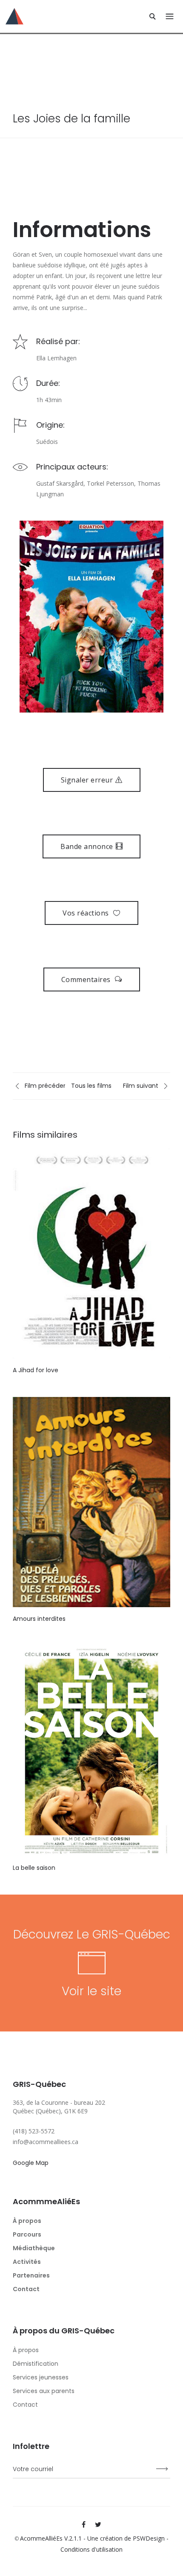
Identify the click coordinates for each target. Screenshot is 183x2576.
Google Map (31, 2163)
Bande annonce (87, 846)
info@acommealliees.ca (46, 2142)
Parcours (27, 2234)
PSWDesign (149, 2538)
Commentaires (87, 979)
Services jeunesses (41, 2377)
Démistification (36, 2364)
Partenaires (31, 2275)
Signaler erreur (87, 780)
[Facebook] (84, 2524)
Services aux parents (44, 2391)
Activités (27, 2262)
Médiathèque (34, 2248)
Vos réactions (87, 913)
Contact (26, 2289)
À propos (27, 2221)
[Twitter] (98, 2524)
